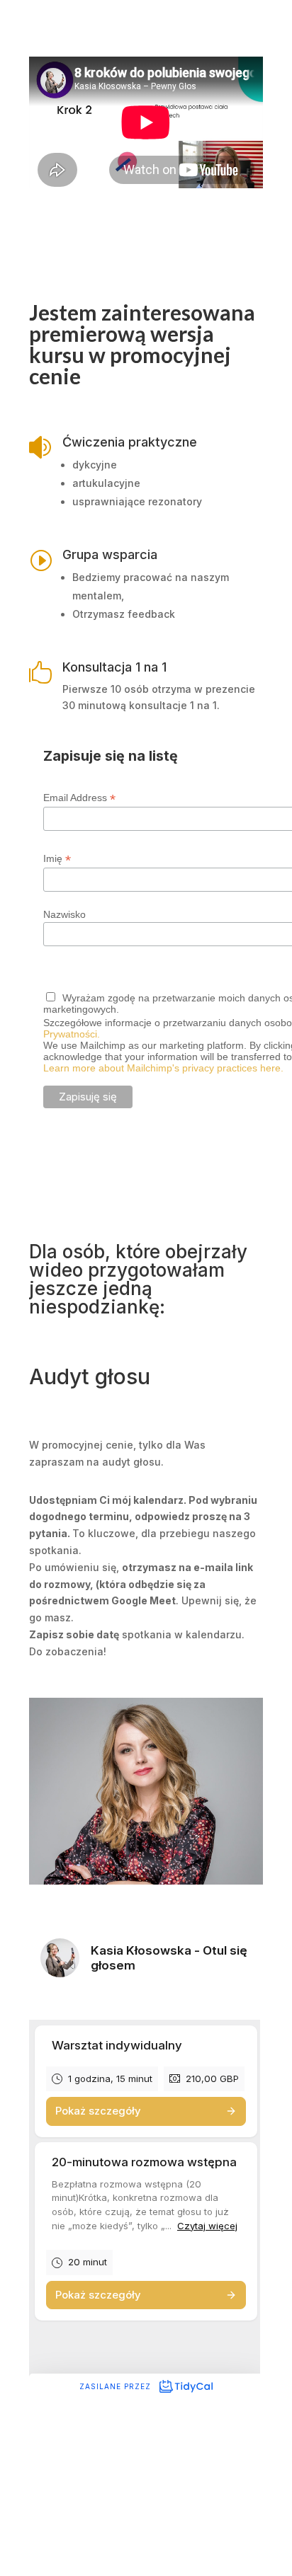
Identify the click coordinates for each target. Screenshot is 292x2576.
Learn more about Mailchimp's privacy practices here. (163, 1068)
